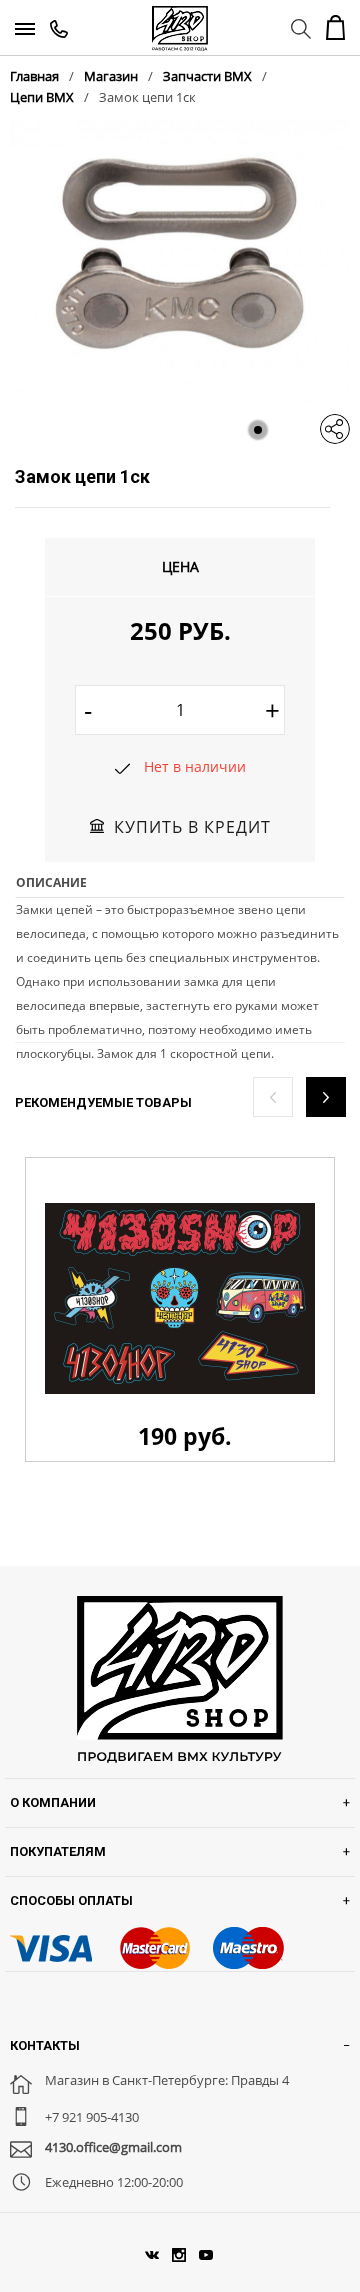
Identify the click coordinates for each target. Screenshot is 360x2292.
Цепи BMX (42, 97)
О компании (53, 1802)
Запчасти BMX (207, 76)
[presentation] (273, 1097)
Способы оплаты (71, 1900)
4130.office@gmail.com (113, 2147)
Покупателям (58, 1851)
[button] (258, 430)
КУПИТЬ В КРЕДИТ (192, 827)
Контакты (45, 2045)
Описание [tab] (51, 882)
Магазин (111, 76)
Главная (34, 76)
